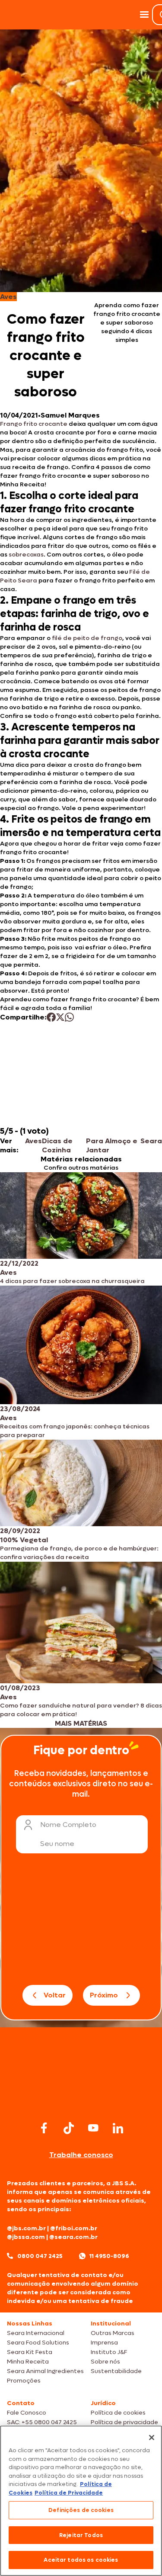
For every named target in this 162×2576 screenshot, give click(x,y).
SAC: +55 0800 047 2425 (42, 2422)
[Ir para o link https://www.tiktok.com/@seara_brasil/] (69, 2128)
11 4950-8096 (109, 2256)
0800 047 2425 (40, 2256)
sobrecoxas (26, 555)
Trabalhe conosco (81, 2155)
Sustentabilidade (116, 2371)
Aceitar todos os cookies (81, 2560)
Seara (151, 1141)
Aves (33, 1141)
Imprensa (104, 2343)
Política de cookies (118, 2413)
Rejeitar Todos (81, 2535)
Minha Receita (28, 2362)
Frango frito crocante (34, 424)
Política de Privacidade (69, 2493)
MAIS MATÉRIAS (81, 1723)
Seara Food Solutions (38, 2343)
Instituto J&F (109, 2352)
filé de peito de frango (87, 638)
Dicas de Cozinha (57, 1145)
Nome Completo (68, 1825)
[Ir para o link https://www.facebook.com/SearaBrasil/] (44, 2128)
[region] (81, 2501)
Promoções (24, 2381)
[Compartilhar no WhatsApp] (69, 1017)
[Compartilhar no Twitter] (60, 1017)
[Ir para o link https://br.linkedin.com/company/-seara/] (118, 2128)
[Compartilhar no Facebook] (51, 1017)
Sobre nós (105, 2362)
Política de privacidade (124, 2422)
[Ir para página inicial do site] (81, 2102)
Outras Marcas (113, 2333)
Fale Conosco (27, 2413)
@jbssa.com (26, 2237)
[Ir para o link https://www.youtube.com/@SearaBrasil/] (93, 2128)
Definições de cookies (81, 2510)
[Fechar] (152, 2438)
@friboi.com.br (74, 2228)
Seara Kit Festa (30, 2352)
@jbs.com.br (26, 2228)
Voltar (55, 1995)
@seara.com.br (73, 2237)
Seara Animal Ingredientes (45, 2371)
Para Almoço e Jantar (112, 1145)
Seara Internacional (36, 2333)
